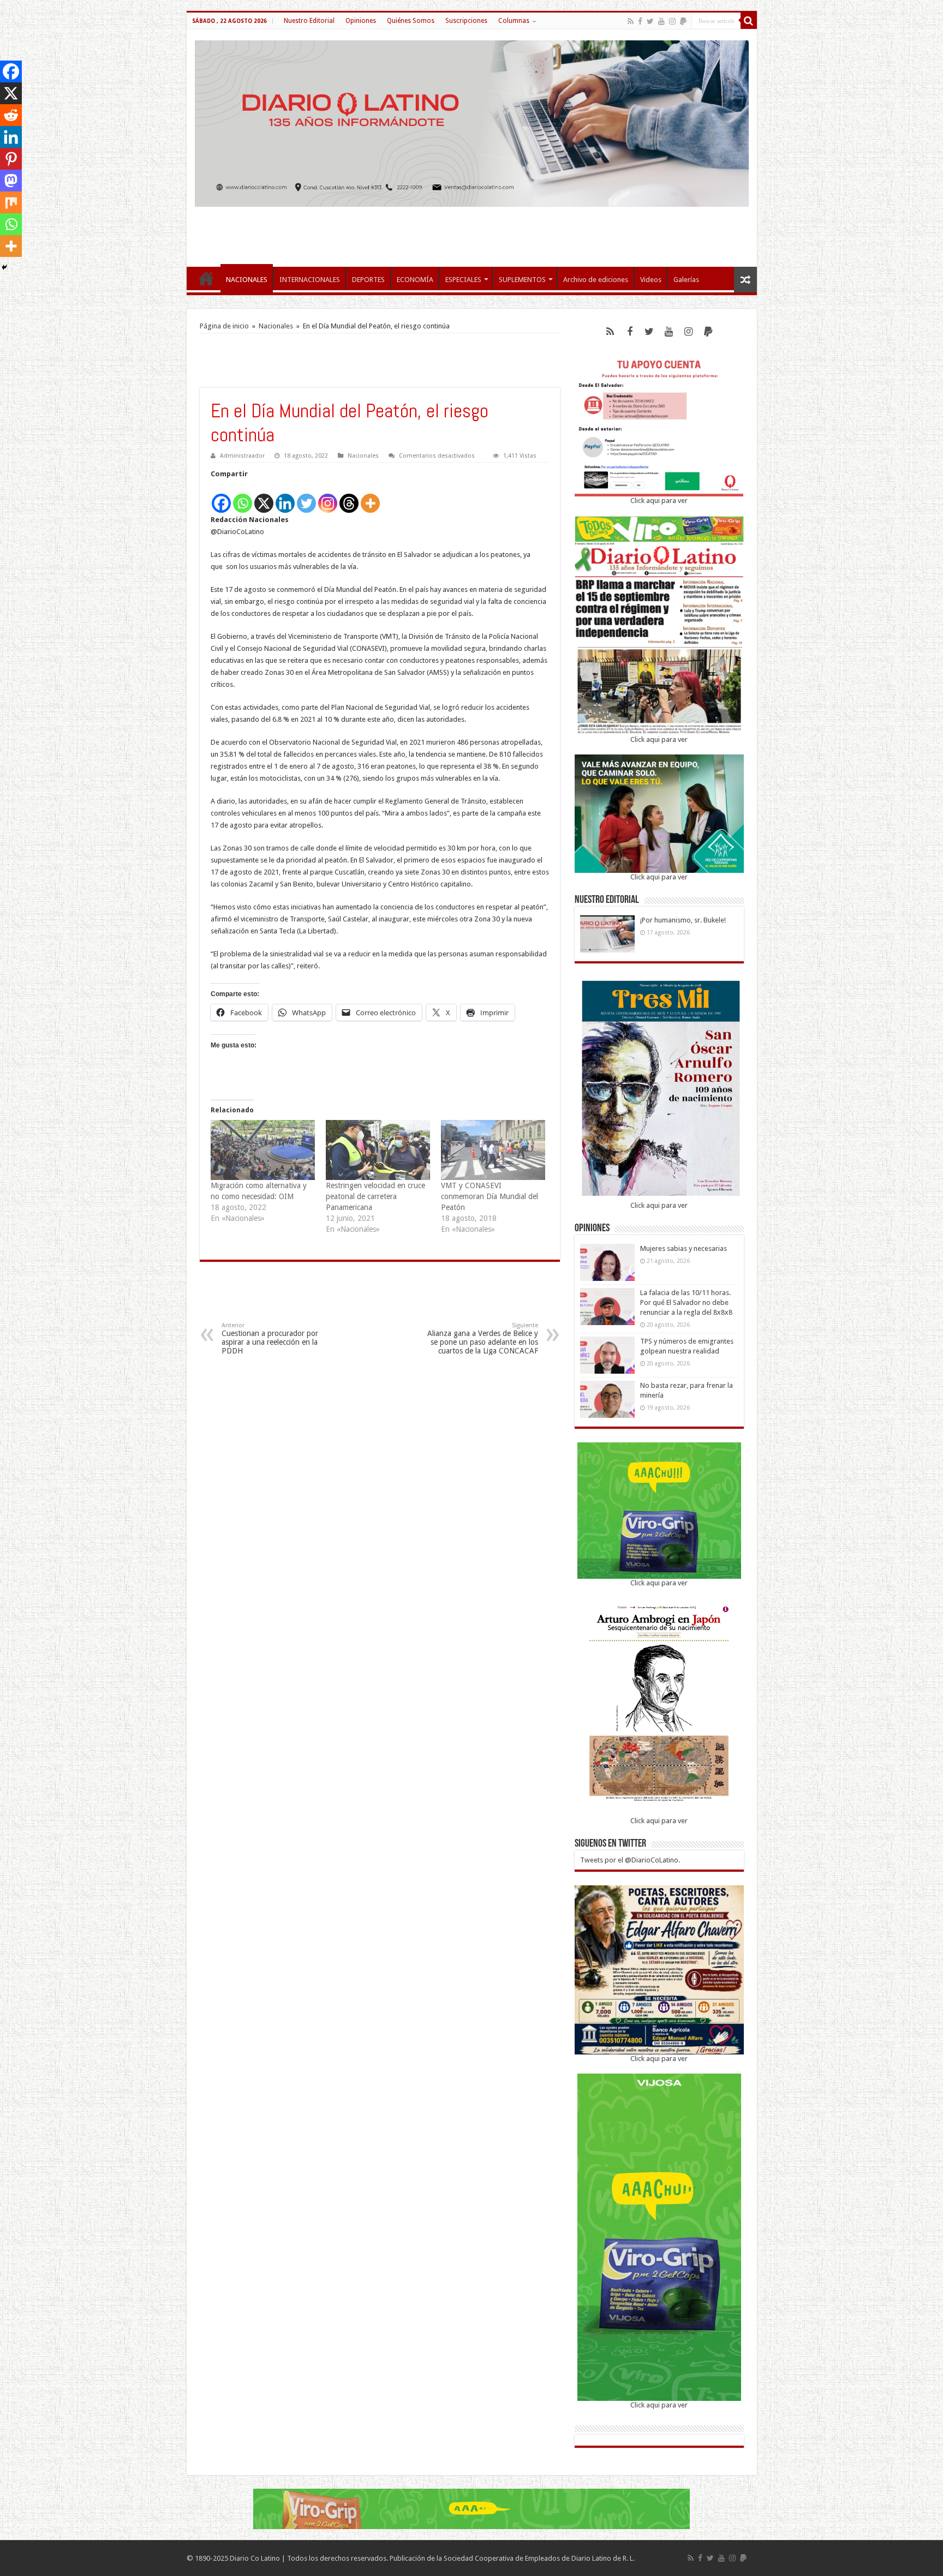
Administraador (242, 456)
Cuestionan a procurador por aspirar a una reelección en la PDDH (270, 1338)
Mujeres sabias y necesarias (684, 1248)
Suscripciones (466, 21)
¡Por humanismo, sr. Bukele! (683, 920)
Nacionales (276, 326)
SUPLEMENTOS (522, 280)
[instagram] (672, 21)
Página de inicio (224, 326)
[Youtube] (661, 21)
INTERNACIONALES (310, 280)
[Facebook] (640, 21)
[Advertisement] (471, 231)
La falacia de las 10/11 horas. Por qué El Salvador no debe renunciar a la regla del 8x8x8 (686, 1302)
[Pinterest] (11, 159)
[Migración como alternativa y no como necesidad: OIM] (263, 1150)
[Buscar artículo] (749, 21)
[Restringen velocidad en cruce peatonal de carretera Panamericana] (378, 1150)
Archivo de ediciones (596, 280)
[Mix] (11, 202)
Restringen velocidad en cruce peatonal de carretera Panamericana (375, 1196)
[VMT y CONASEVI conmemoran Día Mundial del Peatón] (493, 1150)
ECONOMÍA (415, 280)
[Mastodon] (11, 181)
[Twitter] (650, 21)
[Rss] (631, 21)
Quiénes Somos (411, 21)
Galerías (686, 280)
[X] (264, 497)
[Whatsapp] (243, 497)
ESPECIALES (463, 280)
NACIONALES (247, 280)
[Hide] (4, 267)
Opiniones (361, 21)
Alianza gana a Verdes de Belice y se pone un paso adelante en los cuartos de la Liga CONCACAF (483, 1338)
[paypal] (683, 21)
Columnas (514, 21)
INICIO (206, 278)
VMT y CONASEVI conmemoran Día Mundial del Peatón (490, 1196)
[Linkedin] (285, 497)
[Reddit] (11, 115)
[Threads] (349, 497)
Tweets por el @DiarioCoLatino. (630, 1860)
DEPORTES (368, 280)
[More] (370, 497)
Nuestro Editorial (309, 21)
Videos (651, 280)
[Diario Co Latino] (472, 122)
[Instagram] (328, 497)
